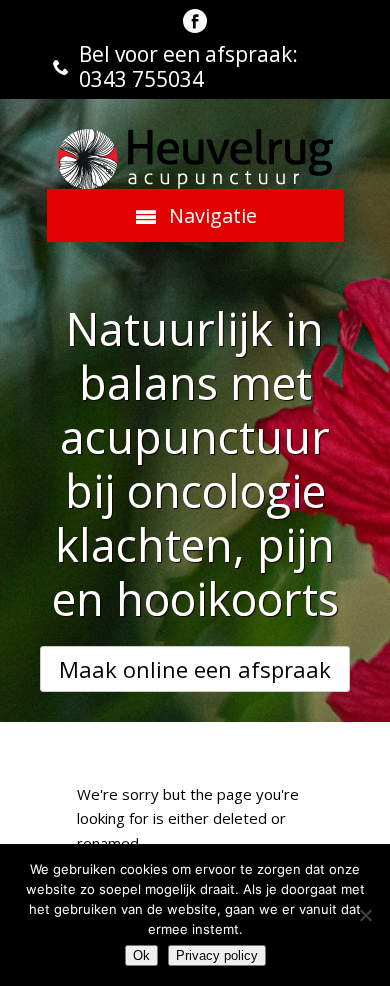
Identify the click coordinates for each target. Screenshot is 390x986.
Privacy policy (217, 955)
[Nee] (365, 915)
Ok (141, 955)
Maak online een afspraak (195, 669)
